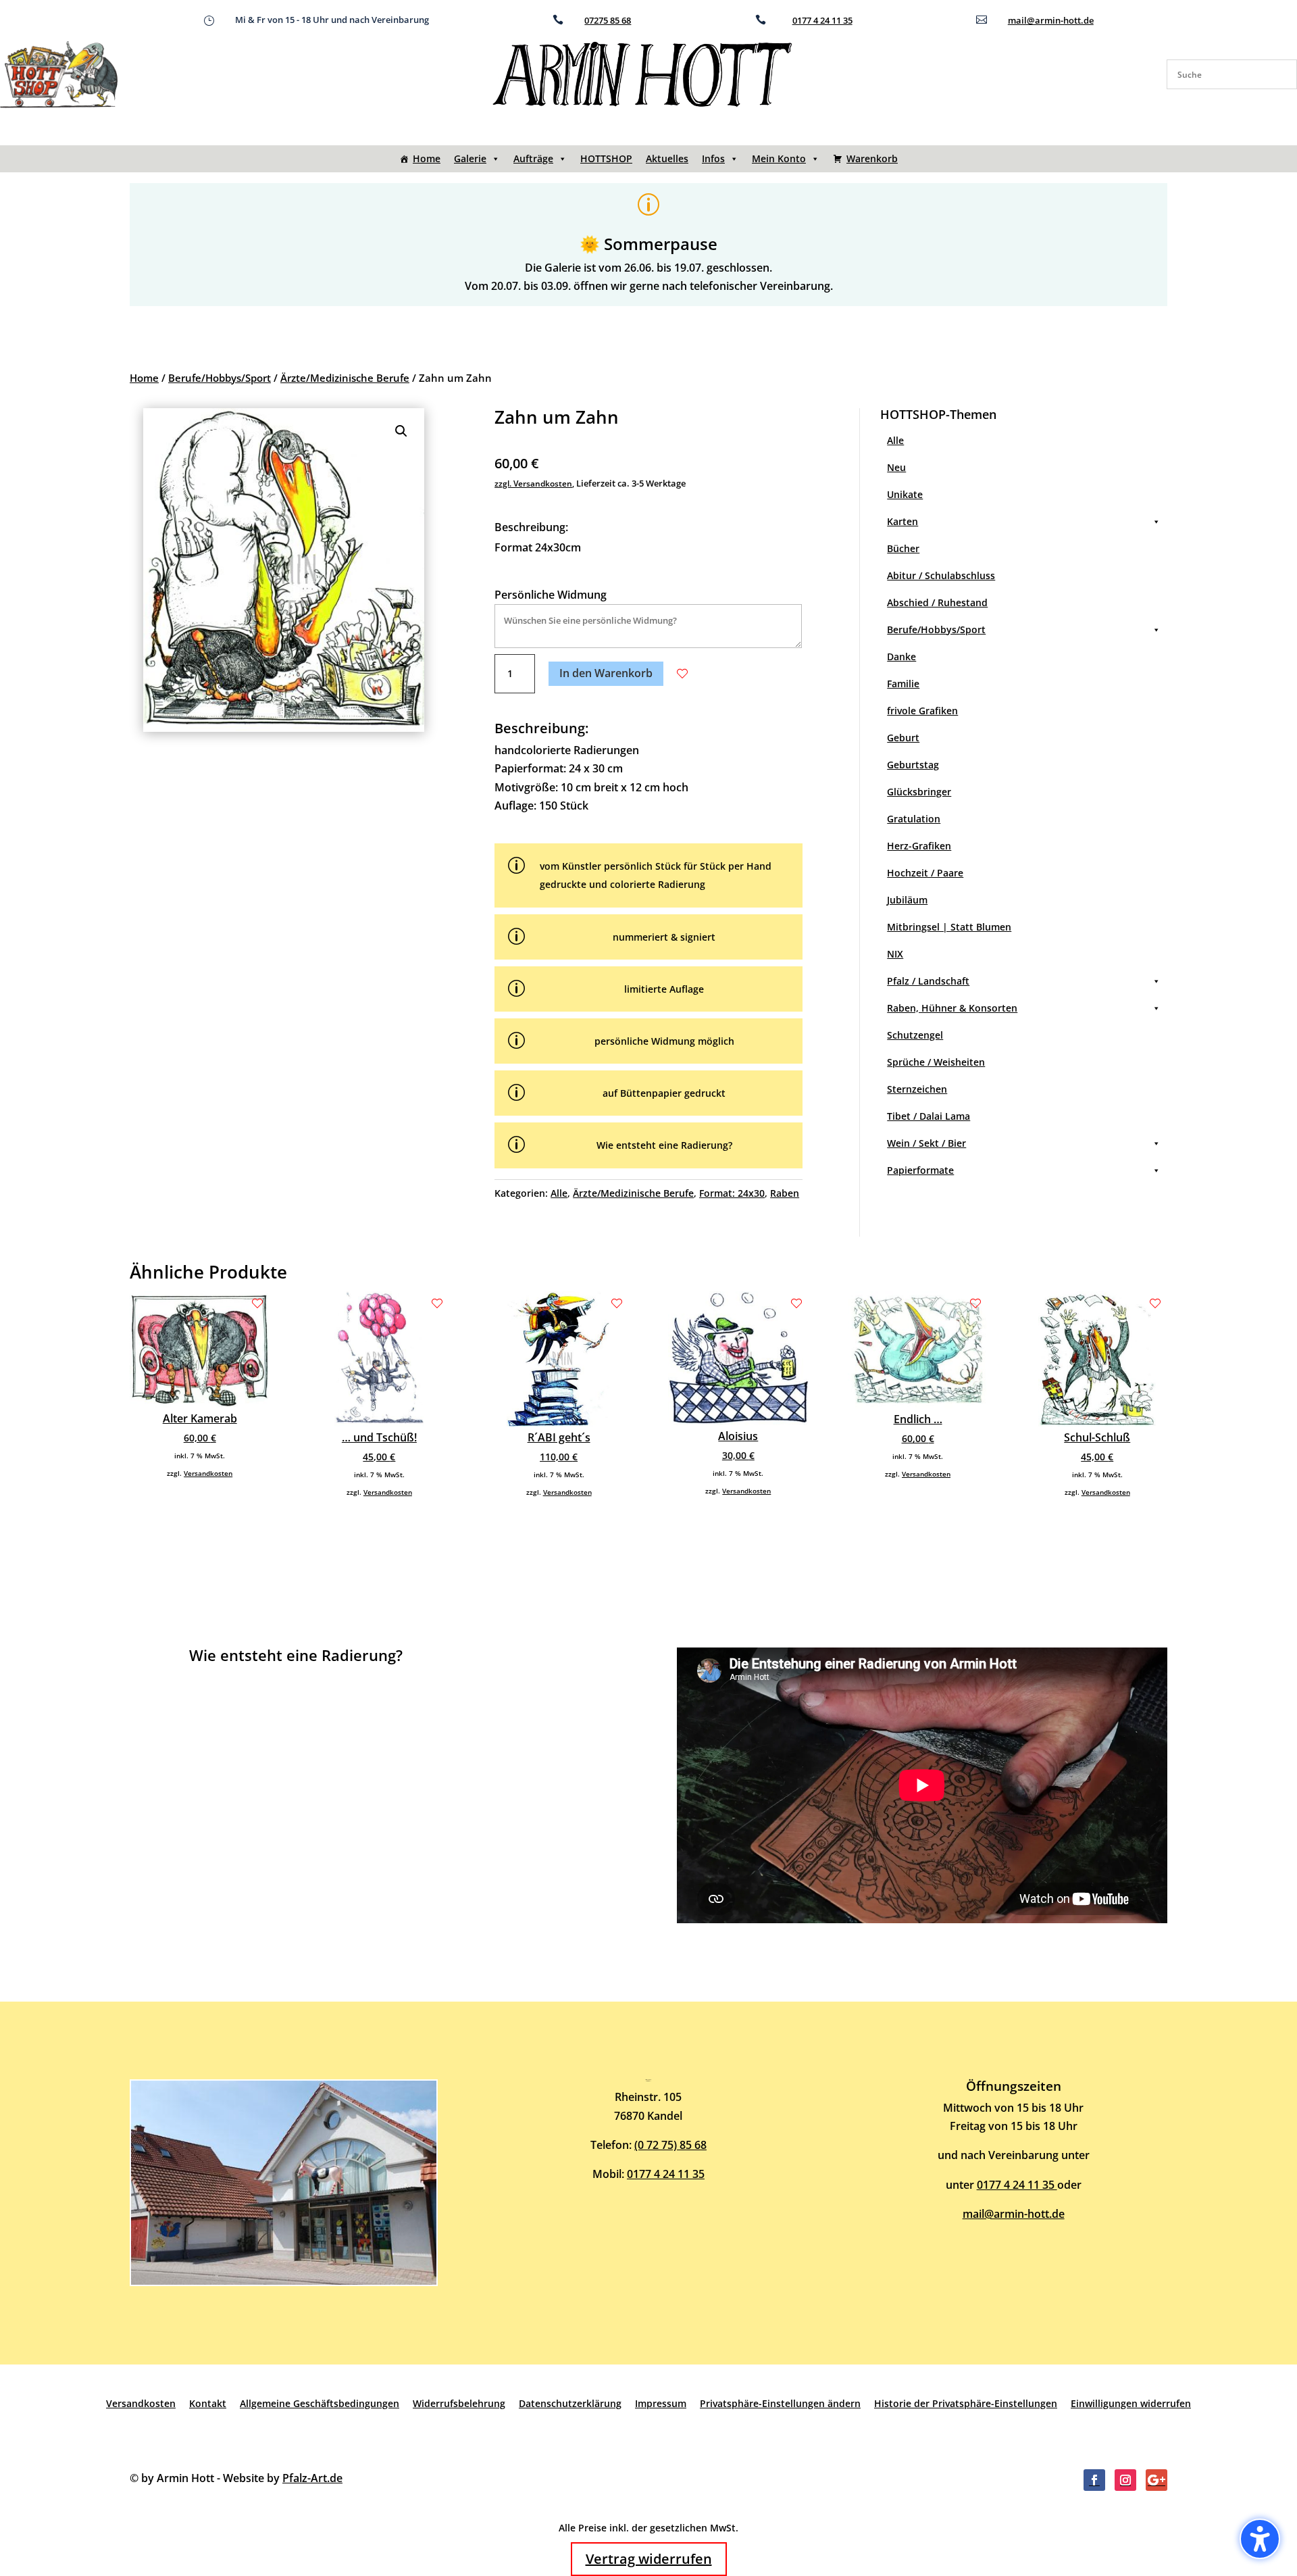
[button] (401, 431)
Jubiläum (907, 900)
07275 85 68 (608, 20)
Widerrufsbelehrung (459, 2403)
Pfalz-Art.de (312, 2478)
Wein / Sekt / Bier (926, 1143)
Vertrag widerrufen (649, 2559)
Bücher (903, 548)
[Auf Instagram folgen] (1125, 2480)
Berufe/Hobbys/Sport (220, 378)
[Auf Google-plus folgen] (1156, 2480)
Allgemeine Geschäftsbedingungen (320, 2403)
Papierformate (920, 1170)
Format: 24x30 (732, 1193)
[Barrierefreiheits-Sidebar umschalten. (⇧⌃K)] (1260, 2539)
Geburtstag (913, 765)
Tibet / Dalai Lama (929, 1116)
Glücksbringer (919, 792)
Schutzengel (915, 1035)
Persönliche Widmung (551, 595)
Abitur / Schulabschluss (941, 575)
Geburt (903, 738)
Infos (713, 158)
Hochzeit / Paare (925, 873)
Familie (903, 684)
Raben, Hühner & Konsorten (952, 1008)
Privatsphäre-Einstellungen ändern (780, 2403)
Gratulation (914, 819)
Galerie (470, 158)
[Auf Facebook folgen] (1094, 2480)
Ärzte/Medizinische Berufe (345, 378)
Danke (901, 657)
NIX (895, 954)
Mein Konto (779, 158)
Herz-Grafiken (919, 846)
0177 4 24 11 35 (822, 20)
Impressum (661, 2403)
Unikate (905, 494)
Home (427, 158)
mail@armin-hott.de (1051, 20)
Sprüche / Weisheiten (936, 1062)
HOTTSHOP (606, 158)
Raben (785, 1193)
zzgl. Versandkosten (533, 484)
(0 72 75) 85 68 (670, 2145)
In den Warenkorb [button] (606, 673)
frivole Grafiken (922, 711)
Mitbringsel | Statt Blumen (949, 927)
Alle (559, 1193)
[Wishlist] (682, 674)
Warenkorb (872, 158)
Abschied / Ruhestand (937, 602)
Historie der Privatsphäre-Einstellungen (966, 2403)
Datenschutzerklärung (570, 2403)
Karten (902, 521)
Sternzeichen (917, 1089)
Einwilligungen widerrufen (1131, 2403)
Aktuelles (667, 158)
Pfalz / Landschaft (928, 981)
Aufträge (533, 158)
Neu (896, 467)
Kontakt (208, 2403)
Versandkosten (208, 1473)
